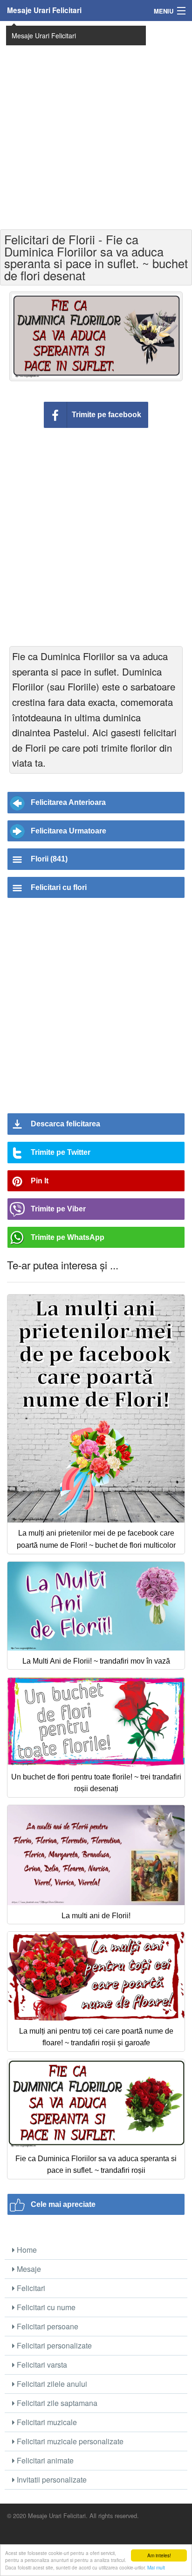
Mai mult (156, 2567)
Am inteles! (159, 2555)
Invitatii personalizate (51, 2480)
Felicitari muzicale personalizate (69, 2441)
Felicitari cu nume (45, 2307)
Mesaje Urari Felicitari (44, 10)
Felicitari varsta (41, 2365)
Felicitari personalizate (53, 2345)
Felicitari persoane (47, 2326)
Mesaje (28, 2269)
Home (26, 2250)
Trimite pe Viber (58, 1209)
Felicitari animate (44, 2460)
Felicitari (30, 2288)
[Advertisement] (96, 124)
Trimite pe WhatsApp (68, 1237)
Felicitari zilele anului (51, 2384)
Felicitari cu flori (59, 887)
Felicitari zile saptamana (56, 2403)
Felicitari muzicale (46, 2422)
